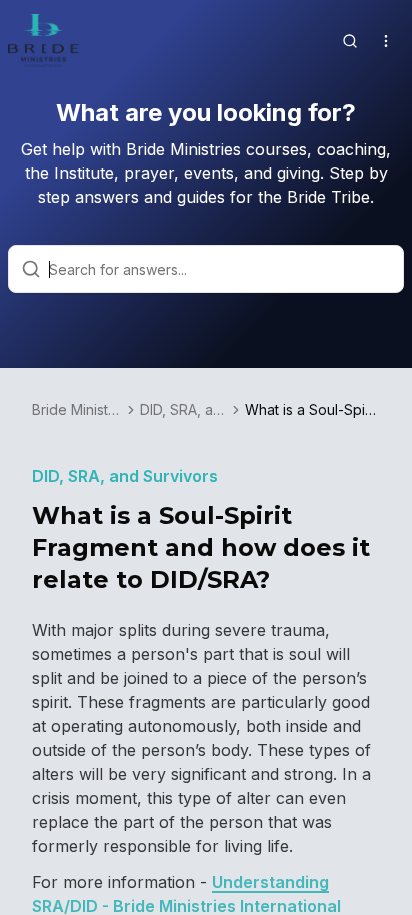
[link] (312, 410)
